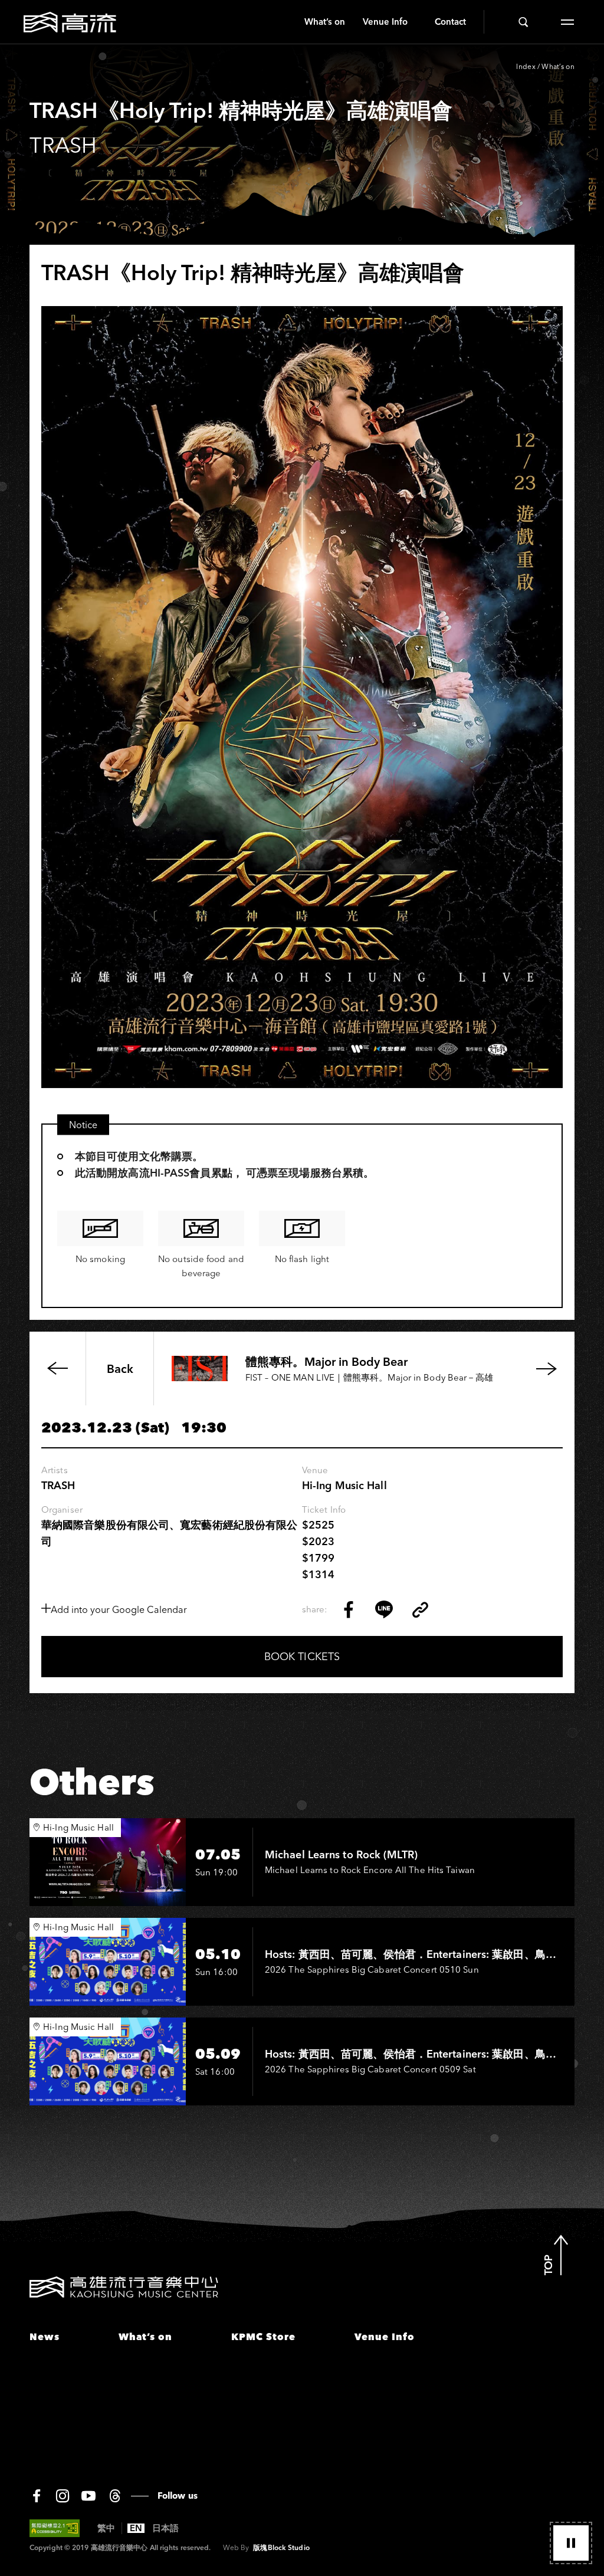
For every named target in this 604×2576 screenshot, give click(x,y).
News (45, 2337)
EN (136, 2528)
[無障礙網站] (55, 2528)
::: (291, 22)
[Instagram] (63, 2496)
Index (526, 66)
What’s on (325, 22)
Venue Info (385, 22)
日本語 (165, 2528)
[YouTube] (88, 2496)
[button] (571, 2543)
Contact (450, 22)
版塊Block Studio (281, 2547)
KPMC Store (263, 2337)
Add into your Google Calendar (119, 1609)
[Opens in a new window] (349, 1609)
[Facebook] (37, 2496)
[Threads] (115, 2496)
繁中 (106, 2528)
